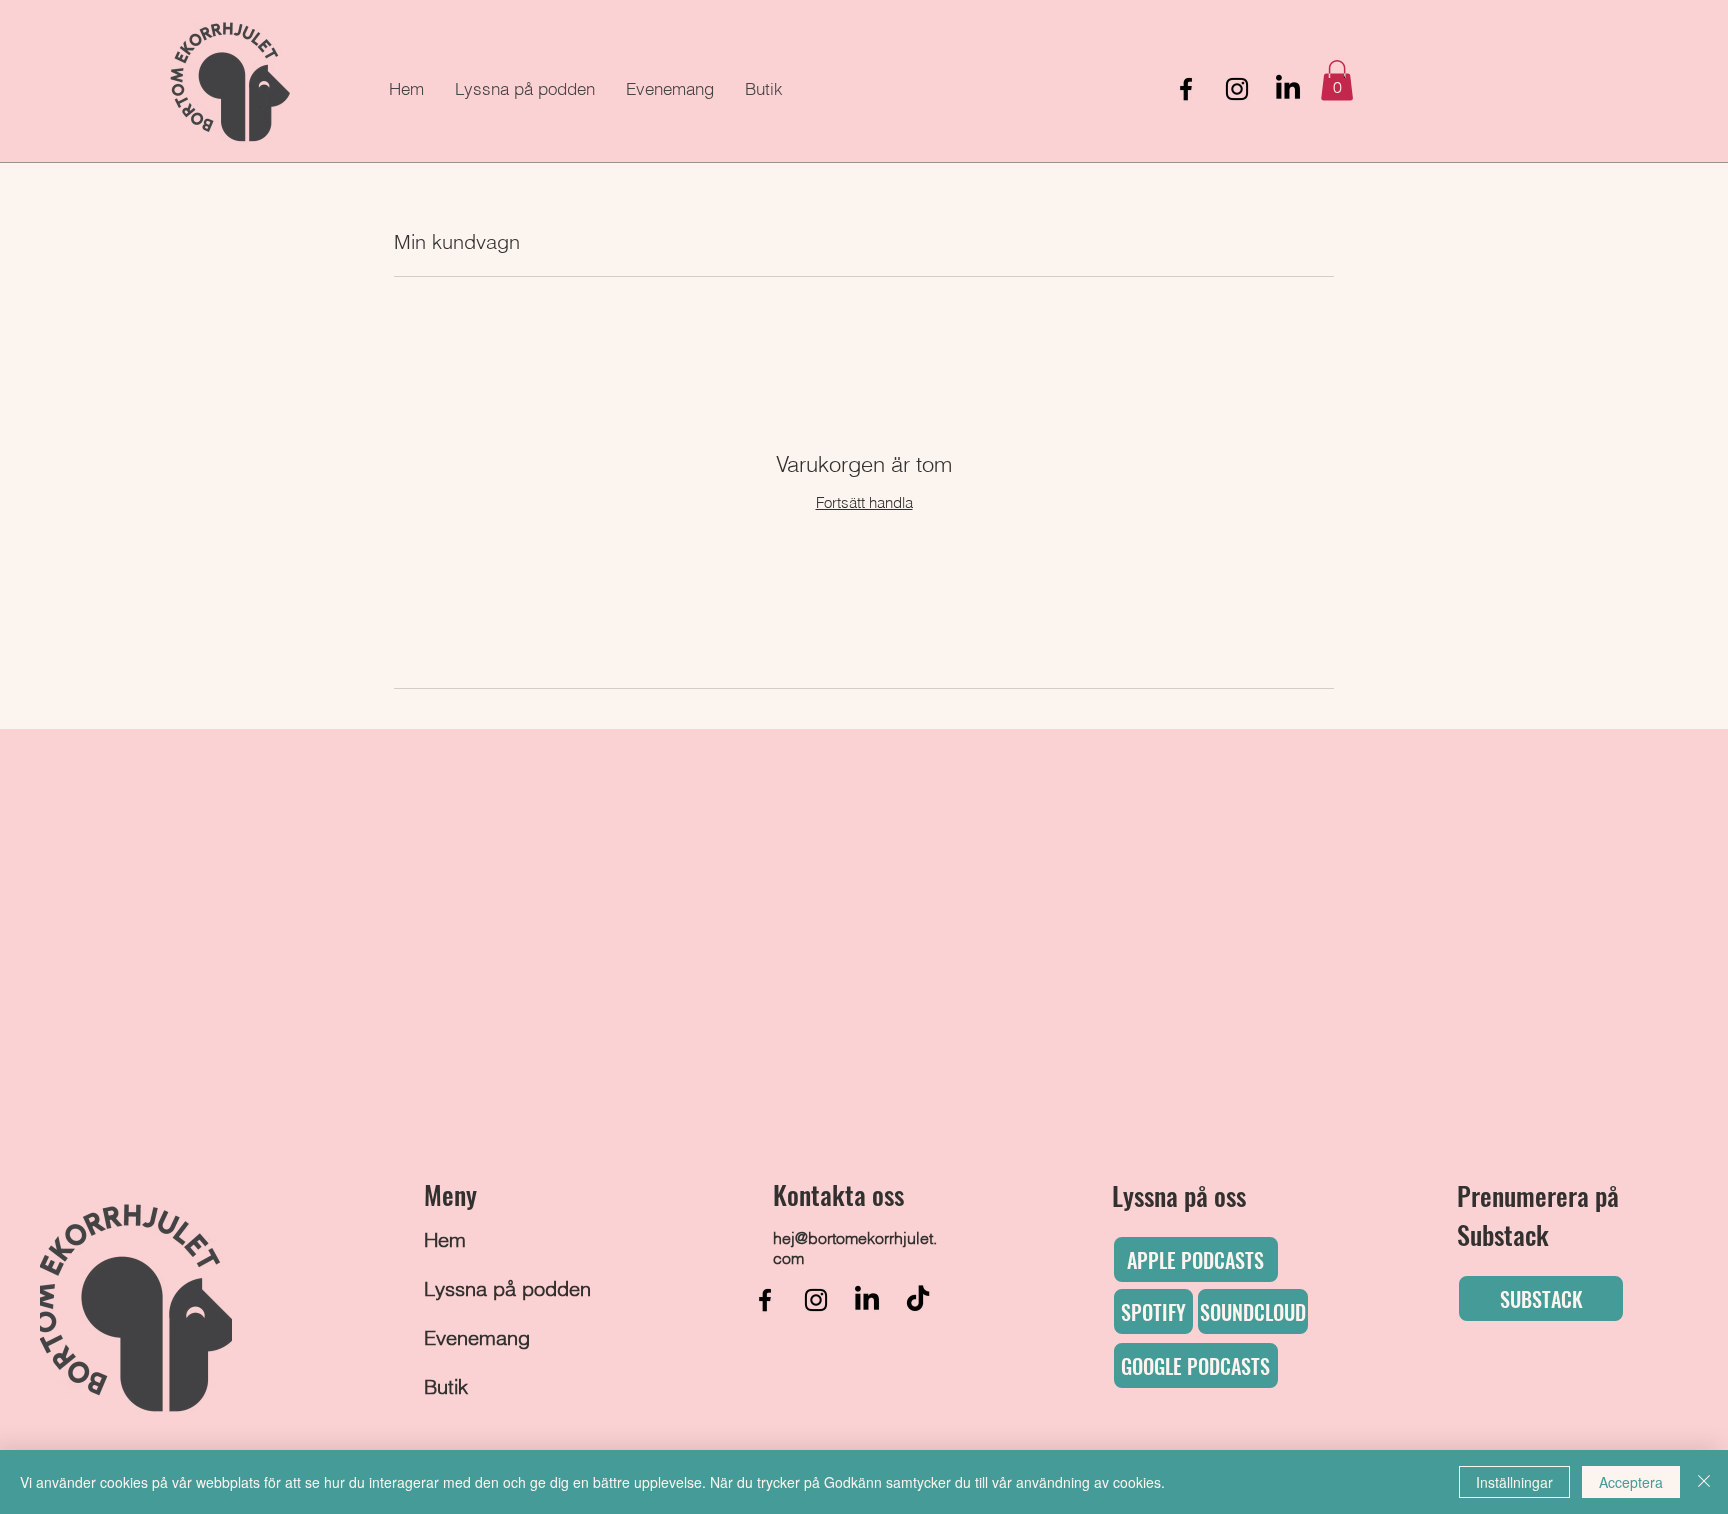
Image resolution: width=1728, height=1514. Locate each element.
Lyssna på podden (483, 1288)
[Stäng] (1704, 1482)
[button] (1337, 80)
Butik (446, 1386)
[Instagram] (1237, 89)
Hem (445, 1239)
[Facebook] (1186, 89)
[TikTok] (918, 1300)
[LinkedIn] (1288, 89)
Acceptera (1631, 1482)
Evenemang (477, 1337)
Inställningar (1514, 1482)
